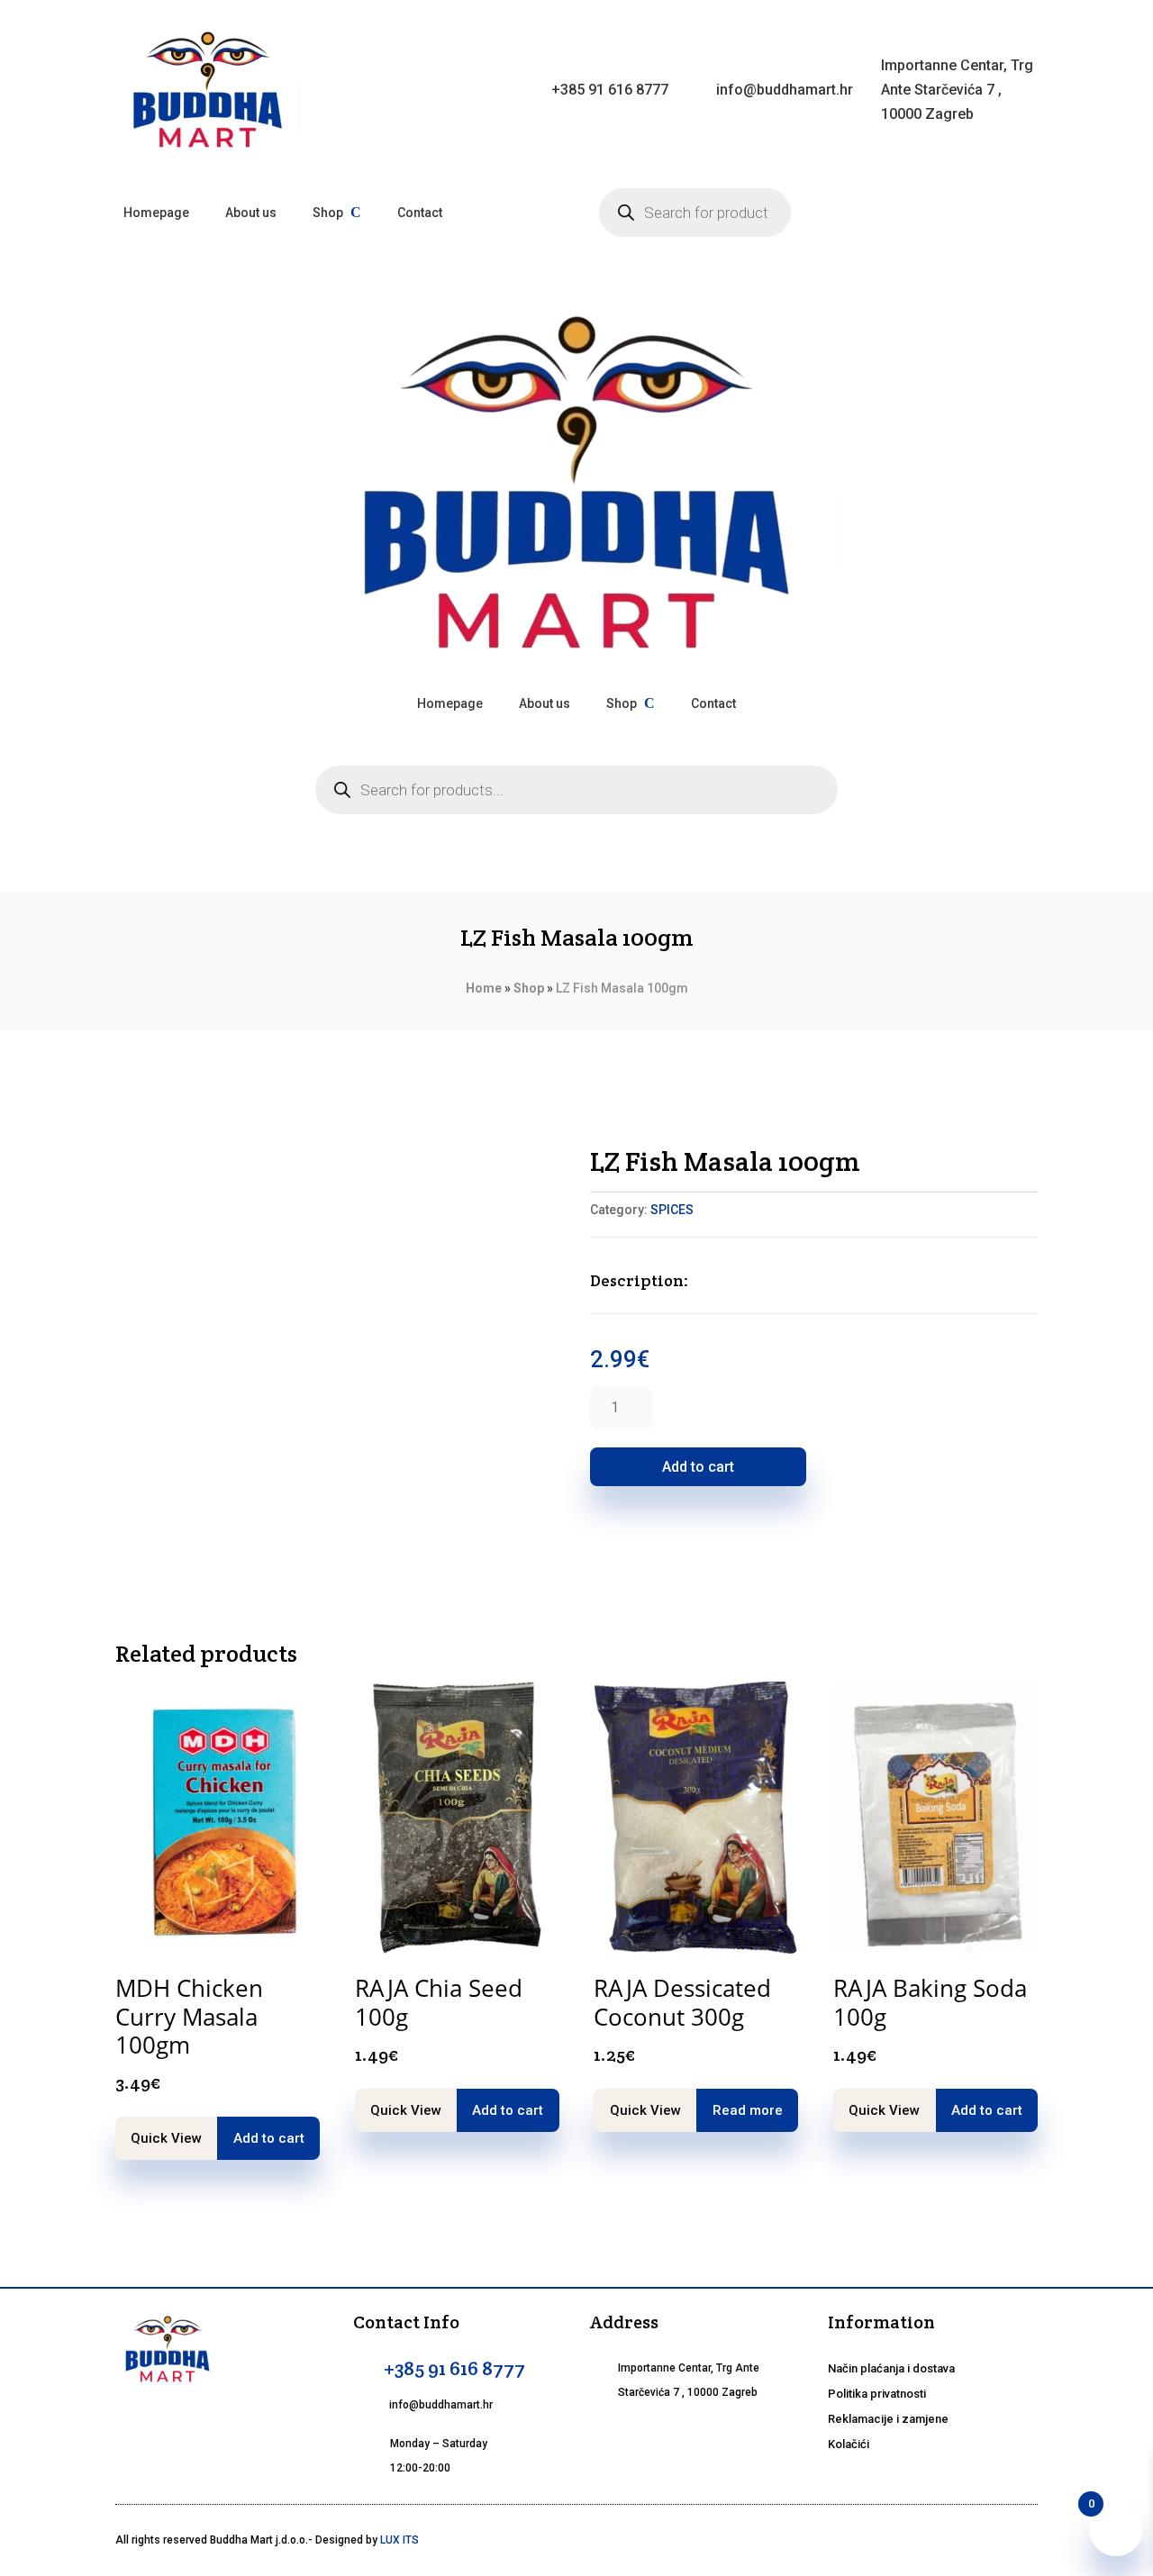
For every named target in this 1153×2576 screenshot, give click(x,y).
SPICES (672, 1210)
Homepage (156, 213)
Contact (420, 213)
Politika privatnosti (877, 2394)
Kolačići (849, 2444)
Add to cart (698, 1467)
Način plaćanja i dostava (891, 2368)
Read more (748, 2110)
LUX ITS (399, 2540)
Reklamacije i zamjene (888, 2419)
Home (484, 988)
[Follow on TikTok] (695, 2436)
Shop (328, 213)
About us (251, 213)
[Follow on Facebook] (608, 2436)
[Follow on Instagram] (651, 2436)
